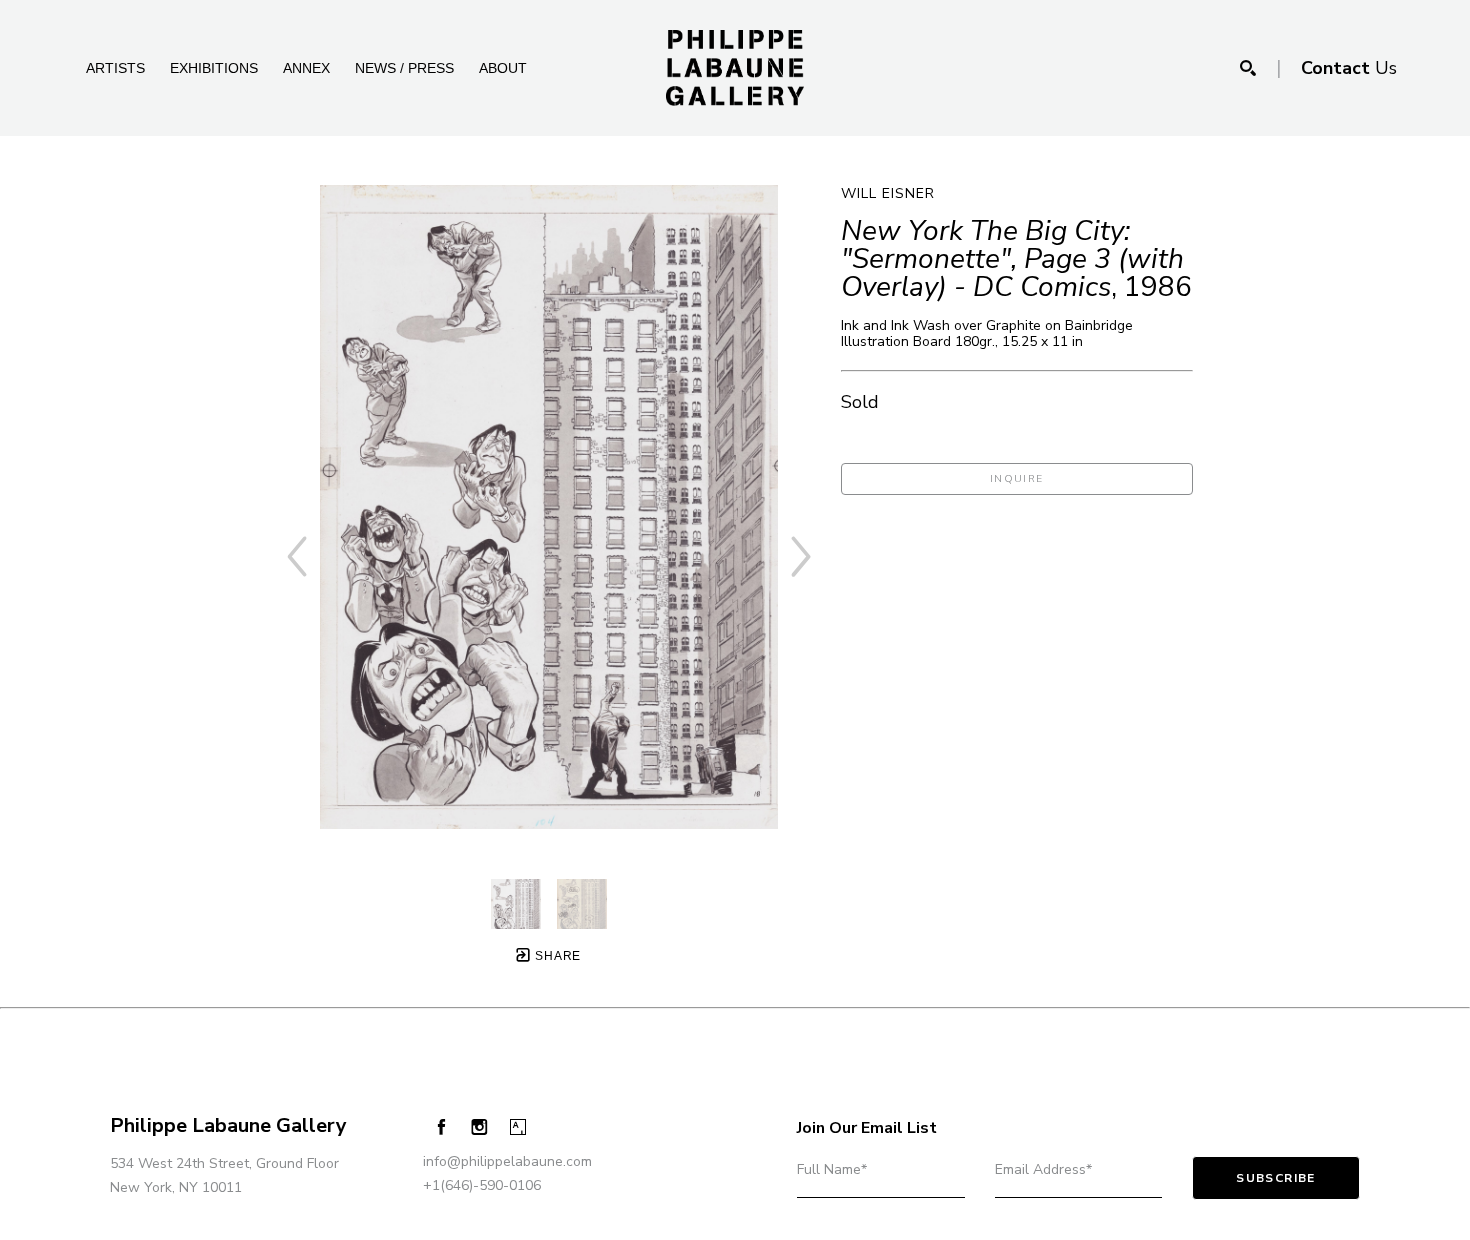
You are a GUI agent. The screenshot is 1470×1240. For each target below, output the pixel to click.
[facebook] (441, 1126)
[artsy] (518, 1127)
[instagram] (479, 1127)
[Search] (1248, 68)
